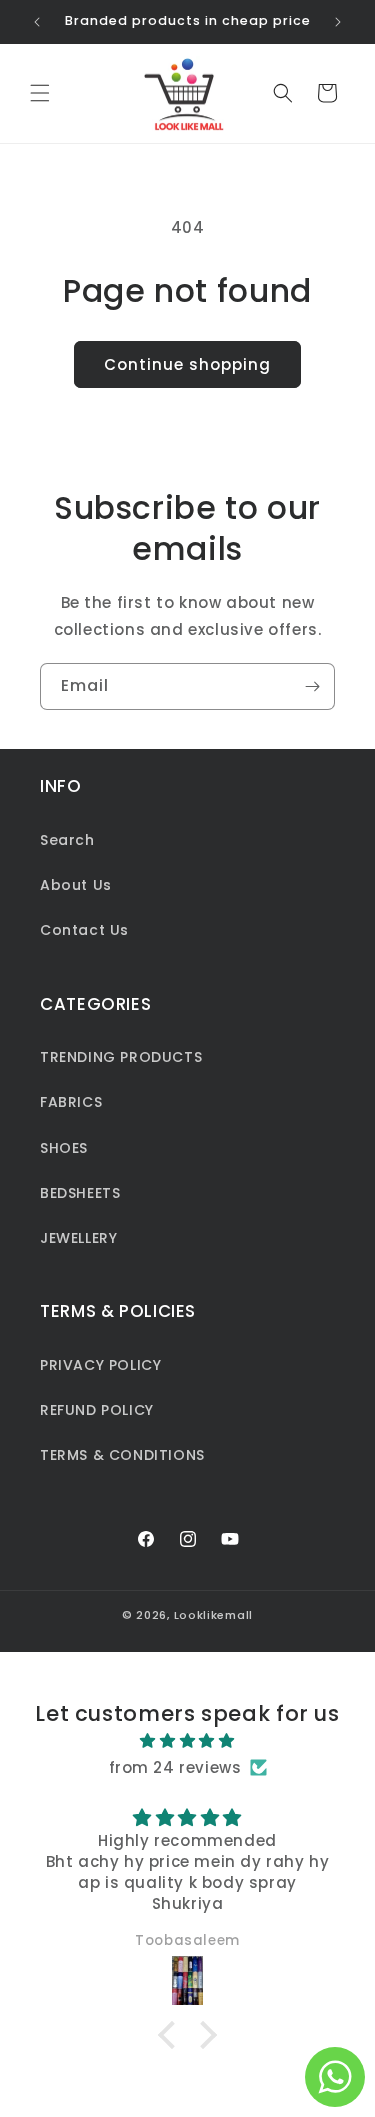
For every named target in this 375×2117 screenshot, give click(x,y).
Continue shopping (187, 364)
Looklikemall (213, 1615)
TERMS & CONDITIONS (122, 1455)
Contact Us (84, 930)
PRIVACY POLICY (100, 1365)
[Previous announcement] (37, 22)
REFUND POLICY (97, 1410)
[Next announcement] (338, 22)
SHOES (64, 1148)
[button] (40, 93)
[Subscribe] (312, 686)
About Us (76, 885)
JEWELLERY (78, 1238)
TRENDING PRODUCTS (121, 1057)
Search (67, 840)
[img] (187, 1740)
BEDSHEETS (80, 1193)
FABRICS (71, 1102)
